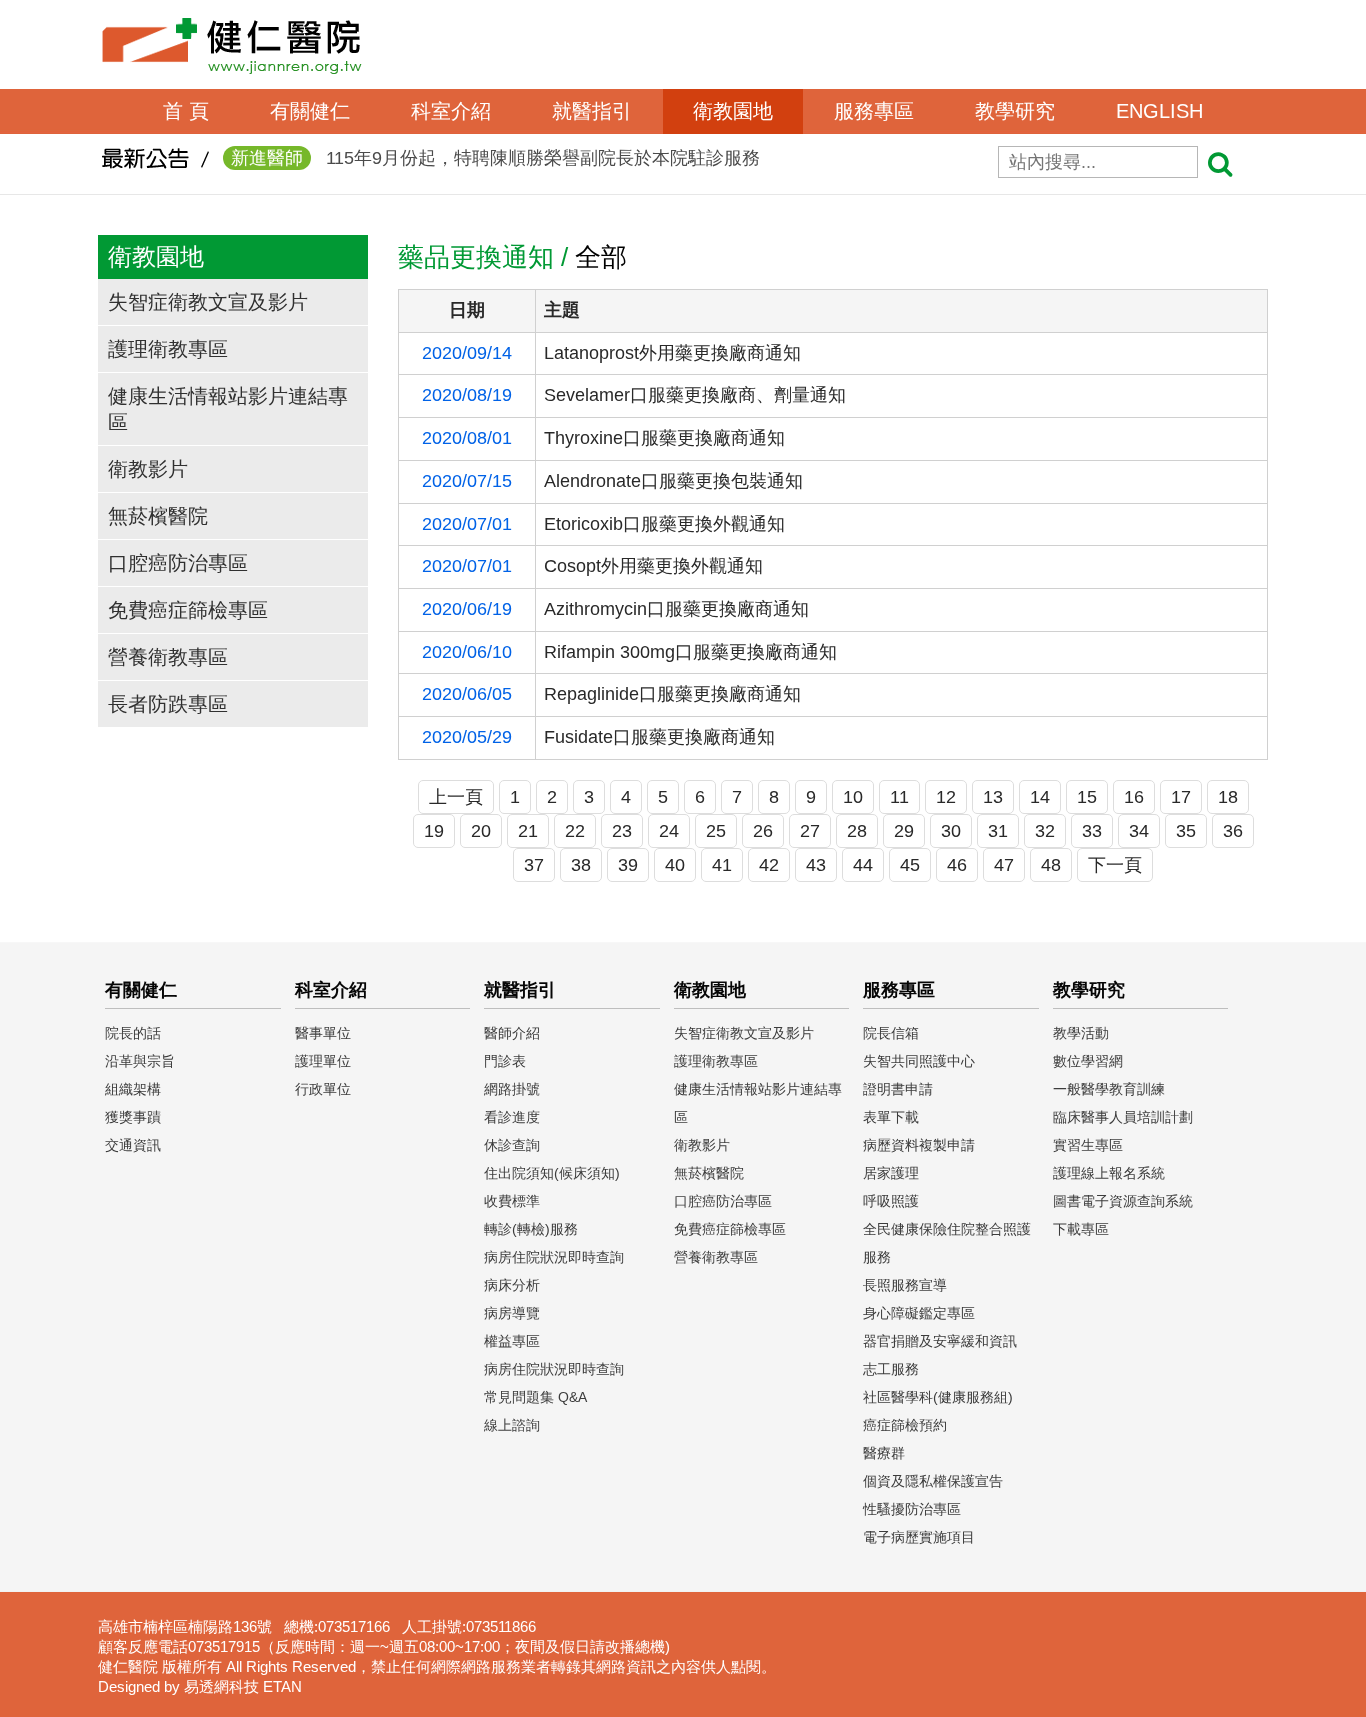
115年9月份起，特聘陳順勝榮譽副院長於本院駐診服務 (495, 158)
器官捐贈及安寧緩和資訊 (940, 1341)
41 (722, 865)
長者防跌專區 (168, 704)
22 (575, 831)
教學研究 (1015, 111)
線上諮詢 (512, 1425)
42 (769, 865)
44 (863, 865)
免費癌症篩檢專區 (188, 610)
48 (1051, 865)
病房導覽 (512, 1313)
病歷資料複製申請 (919, 1145)
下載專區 (1081, 1229)
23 (622, 831)
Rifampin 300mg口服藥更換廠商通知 (690, 652)
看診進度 (512, 1117)
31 (998, 831)
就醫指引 (592, 111)
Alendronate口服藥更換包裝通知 (673, 481)
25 (716, 831)
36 (1233, 831)
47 (1004, 865)
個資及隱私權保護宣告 (933, 1481)
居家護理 (891, 1173)
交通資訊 (133, 1145)
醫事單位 (323, 1033)
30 (951, 831)
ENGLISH (1159, 111)
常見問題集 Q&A (535, 1397)
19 (434, 831)
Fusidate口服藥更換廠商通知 (659, 737)
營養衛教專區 (168, 657)
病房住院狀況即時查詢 (554, 1257)
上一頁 (456, 797)
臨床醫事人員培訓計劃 (1123, 1117)
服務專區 (874, 111)
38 (581, 865)
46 (957, 865)
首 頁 (186, 111)
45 (910, 865)
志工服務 (891, 1369)
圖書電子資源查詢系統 (1123, 1201)
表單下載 (891, 1117)
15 (1087, 797)
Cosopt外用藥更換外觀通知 (653, 566)
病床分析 (512, 1285)
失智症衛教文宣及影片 (208, 302)
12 (946, 797)
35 (1186, 831)
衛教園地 (733, 111)
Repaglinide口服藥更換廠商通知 (672, 694)
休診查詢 (512, 1145)
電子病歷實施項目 (919, 1537)
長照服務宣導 (905, 1285)
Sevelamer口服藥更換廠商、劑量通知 (695, 395)
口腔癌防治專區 (178, 563)
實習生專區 (1088, 1145)
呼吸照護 (891, 1201)
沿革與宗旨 (140, 1061)
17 (1181, 797)
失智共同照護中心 (919, 1061)
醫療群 (884, 1453)
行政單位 (323, 1089)
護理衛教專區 (168, 349)
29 (904, 831)
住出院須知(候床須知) (552, 1173)
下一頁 (1115, 865)
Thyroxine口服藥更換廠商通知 (664, 438)
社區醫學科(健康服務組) (938, 1397)
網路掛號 (512, 1089)
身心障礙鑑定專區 (919, 1313)
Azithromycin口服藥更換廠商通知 (676, 609)
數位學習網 (1088, 1061)
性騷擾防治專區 (912, 1509)
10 (853, 797)
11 (899, 797)
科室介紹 (451, 111)
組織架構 (133, 1089)
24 (669, 831)
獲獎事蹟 (133, 1117)
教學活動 (1081, 1033)
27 (810, 831)
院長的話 (133, 1033)
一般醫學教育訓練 (1109, 1089)
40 (675, 865)
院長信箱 (891, 1033)
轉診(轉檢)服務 (531, 1229)
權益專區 (512, 1341)
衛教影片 (148, 469)
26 (763, 831)
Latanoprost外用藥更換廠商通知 (672, 353)
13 (993, 797)
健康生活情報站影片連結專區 (228, 409)
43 (816, 865)
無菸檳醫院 (158, 516)
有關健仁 (310, 111)
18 (1228, 797)
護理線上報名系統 (1109, 1173)
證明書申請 (898, 1089)
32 (1045, 831)
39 (628, 865)
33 (1092, 831)
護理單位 (323, 1061)
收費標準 (512, 1201)
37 (534, 865)
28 (857, 831)
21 (528, 831)
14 (1040, 797)
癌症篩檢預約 (905, 1425)
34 (1139, 831)
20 (481, 831)
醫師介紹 (512, 1033)
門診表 (505, 1061)
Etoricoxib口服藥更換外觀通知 (664, 524)
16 (1134, 797)
